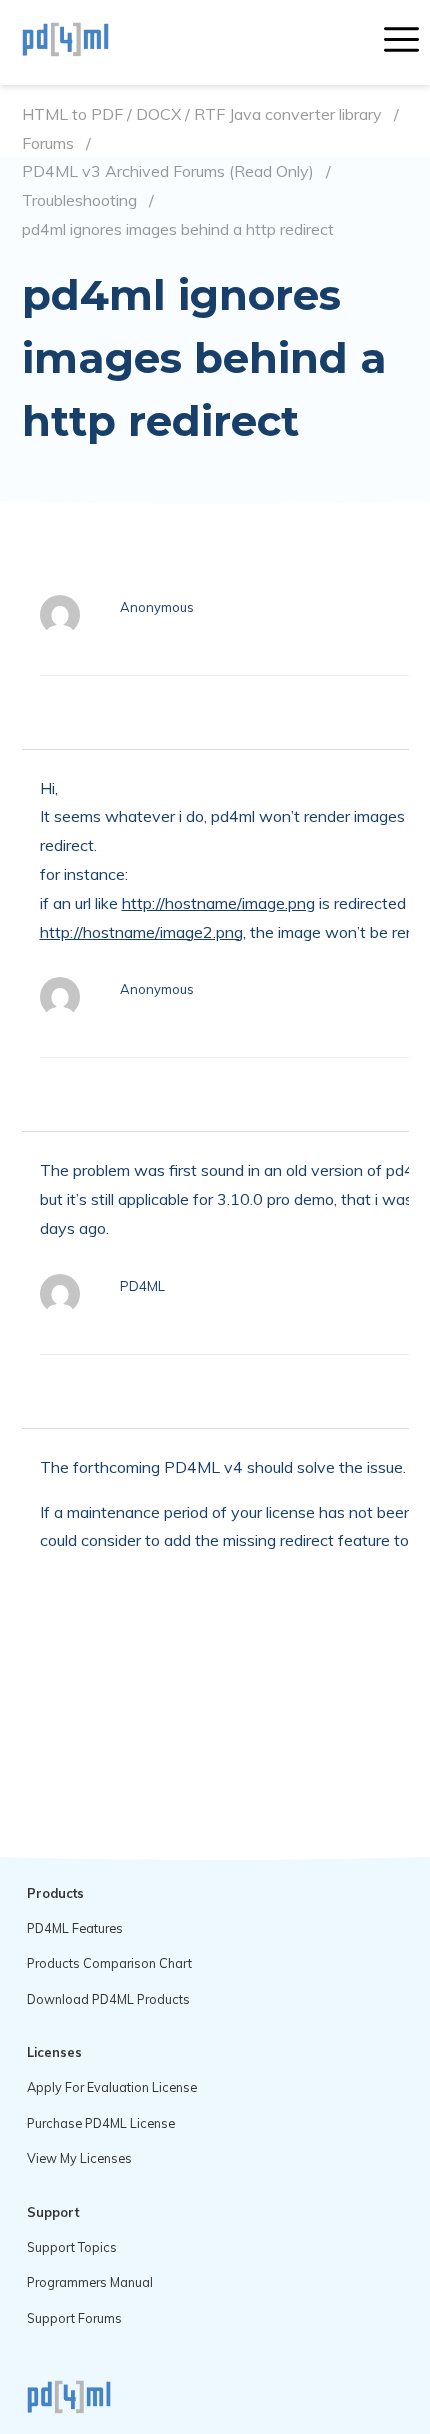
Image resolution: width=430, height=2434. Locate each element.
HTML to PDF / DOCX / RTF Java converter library (202, 114)
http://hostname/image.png (218, 903)
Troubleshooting (79, 200)
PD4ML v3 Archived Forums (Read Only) (168, 171)
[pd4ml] (87, 42)
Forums (48, 143)
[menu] (401, 42)
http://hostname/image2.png (141, 932)
